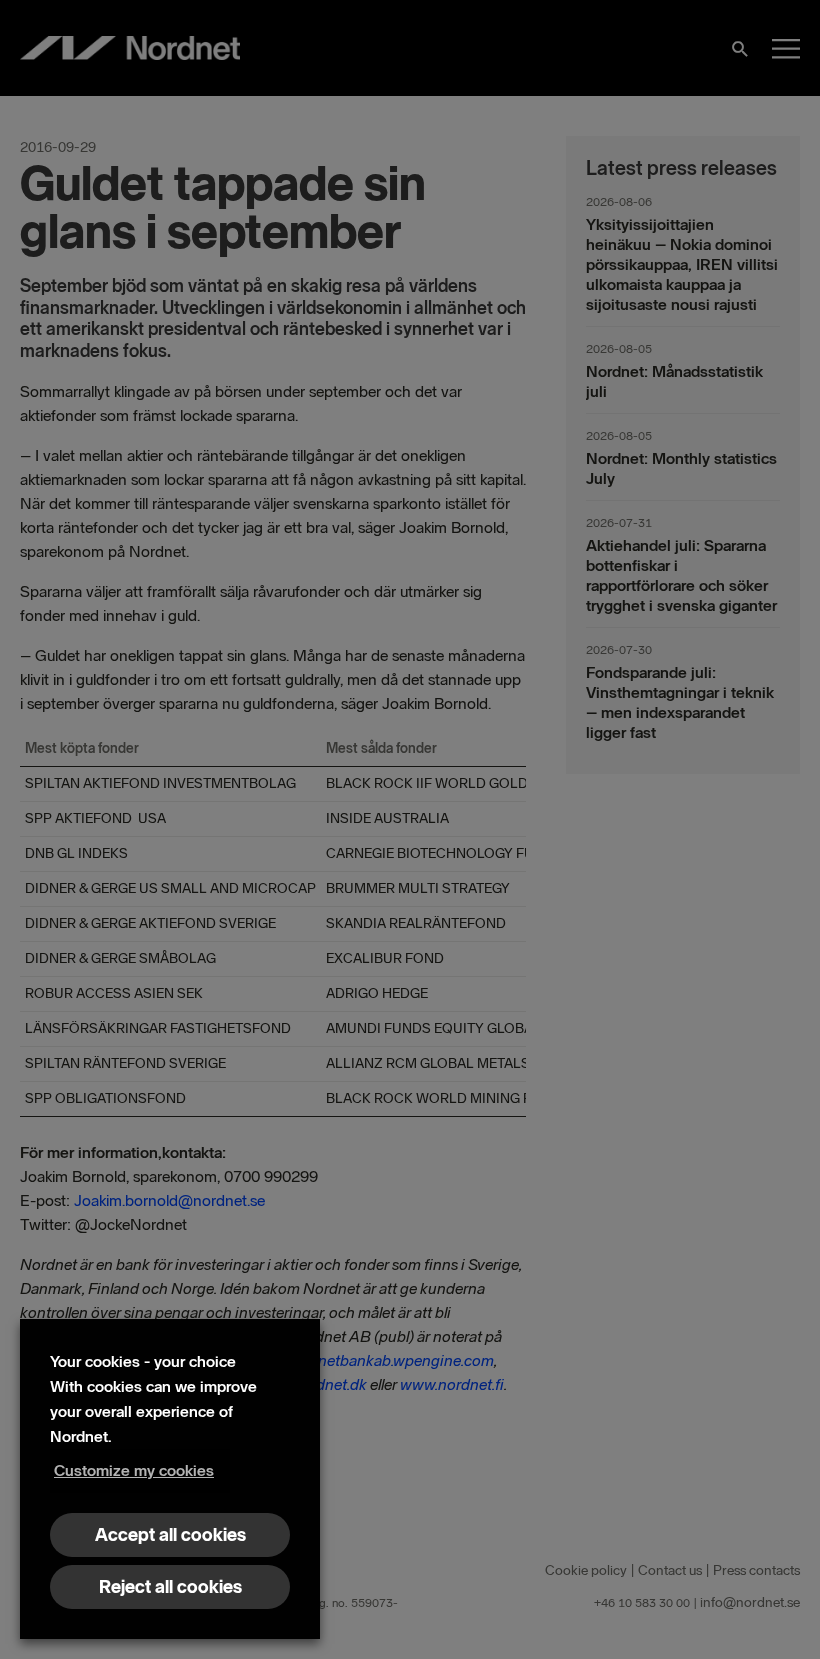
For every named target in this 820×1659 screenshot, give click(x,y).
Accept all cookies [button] (170, 1535)
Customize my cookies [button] (134, 1470)
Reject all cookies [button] (170, 1587)
